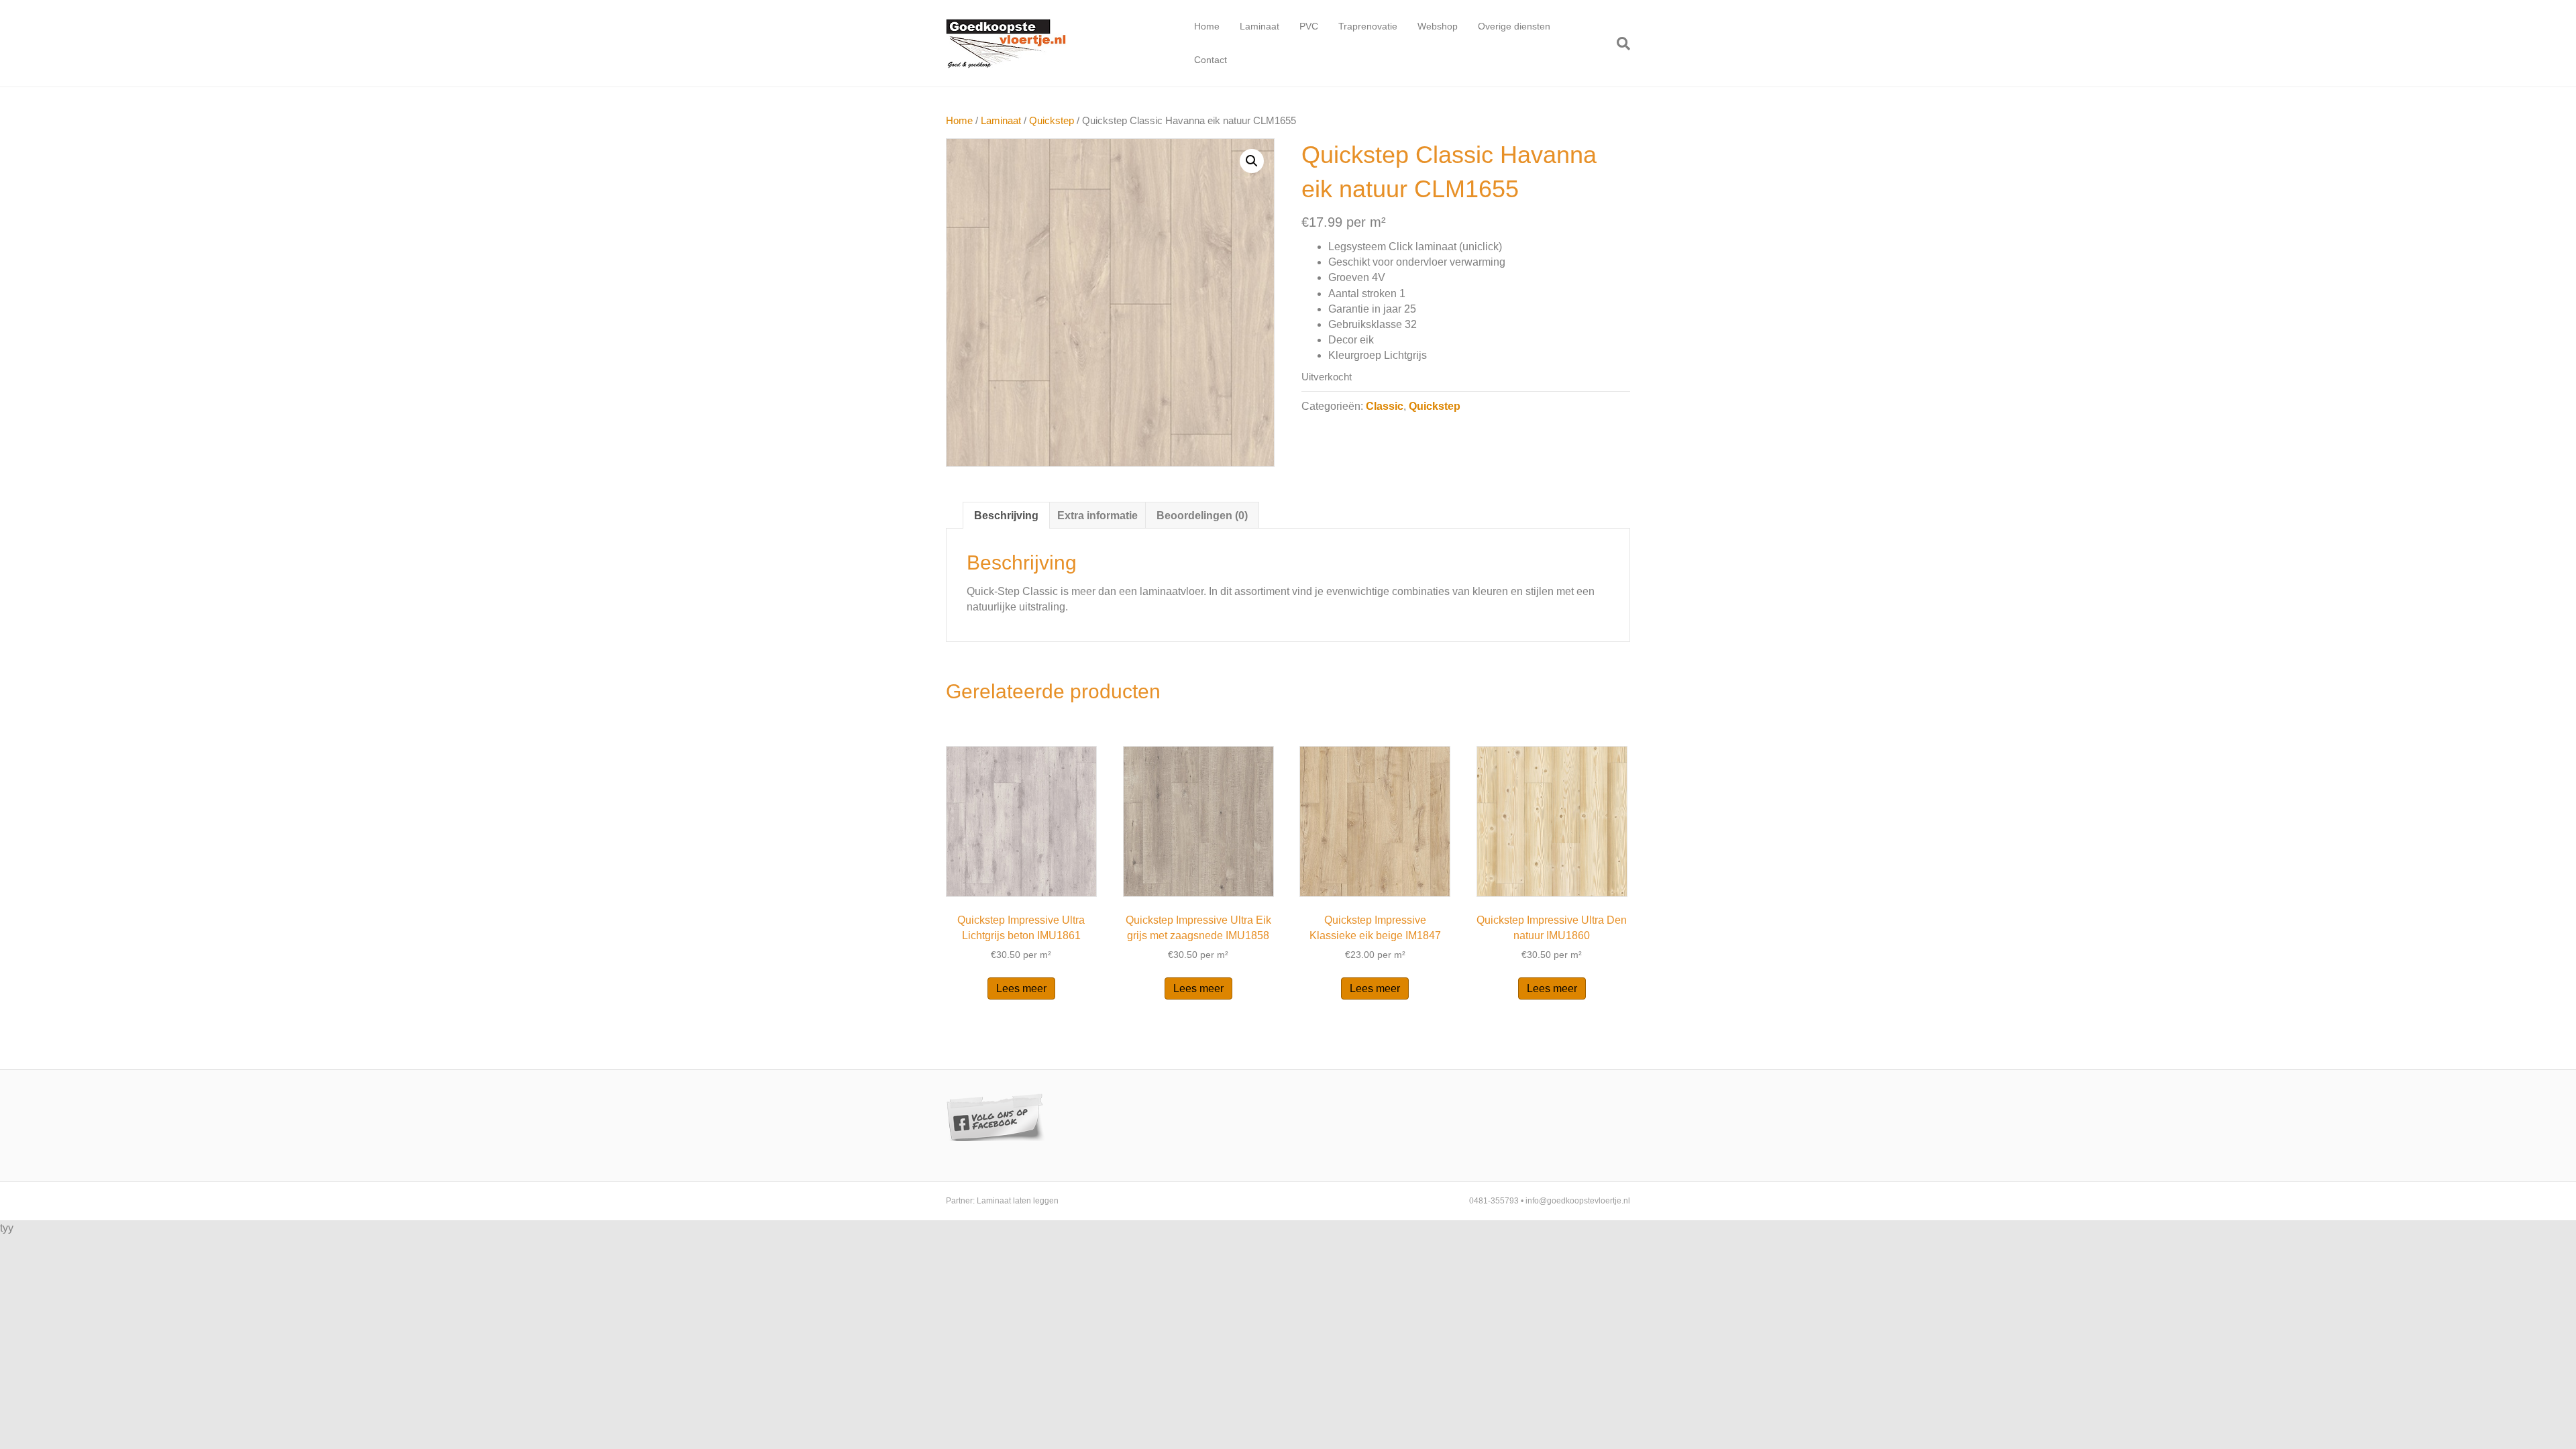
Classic (1385, 406)
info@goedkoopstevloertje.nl (1578, 1201)
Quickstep (1052, 121)
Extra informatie (1097, 516)
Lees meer (1021, 988)
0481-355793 (1494, 1201)
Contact (1211, 60)
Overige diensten (1514, 26)
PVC (1309, 26)
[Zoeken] (1618, 44)
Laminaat (1259, 26)
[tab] (1006, 515)
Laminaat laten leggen (1018, 1201)
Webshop (1438, 26)
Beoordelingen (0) (1202, 516)
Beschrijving (1006, 516)
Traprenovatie (1368, 26)
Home (1207, 26)
